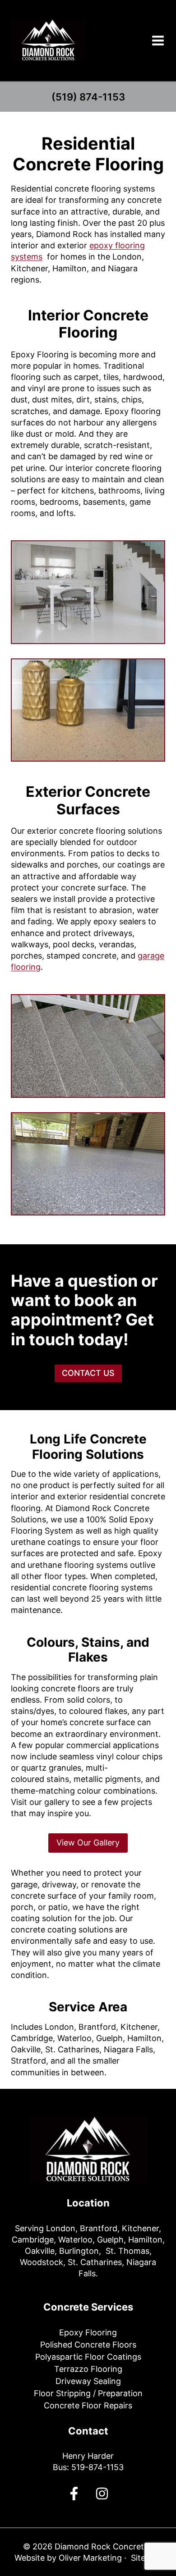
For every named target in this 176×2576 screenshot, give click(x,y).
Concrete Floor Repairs (88, 2405)
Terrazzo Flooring (88, 2369)
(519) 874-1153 (88, 97)
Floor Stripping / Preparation (88, 2393)
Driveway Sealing (88, 2381)
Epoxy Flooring (88, 2332)
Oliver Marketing (90, 2558)
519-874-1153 (97, 2467)
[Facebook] (74, 2494)
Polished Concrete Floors (88, 2345)
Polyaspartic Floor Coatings (88, 2357)
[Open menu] (158, 40)
